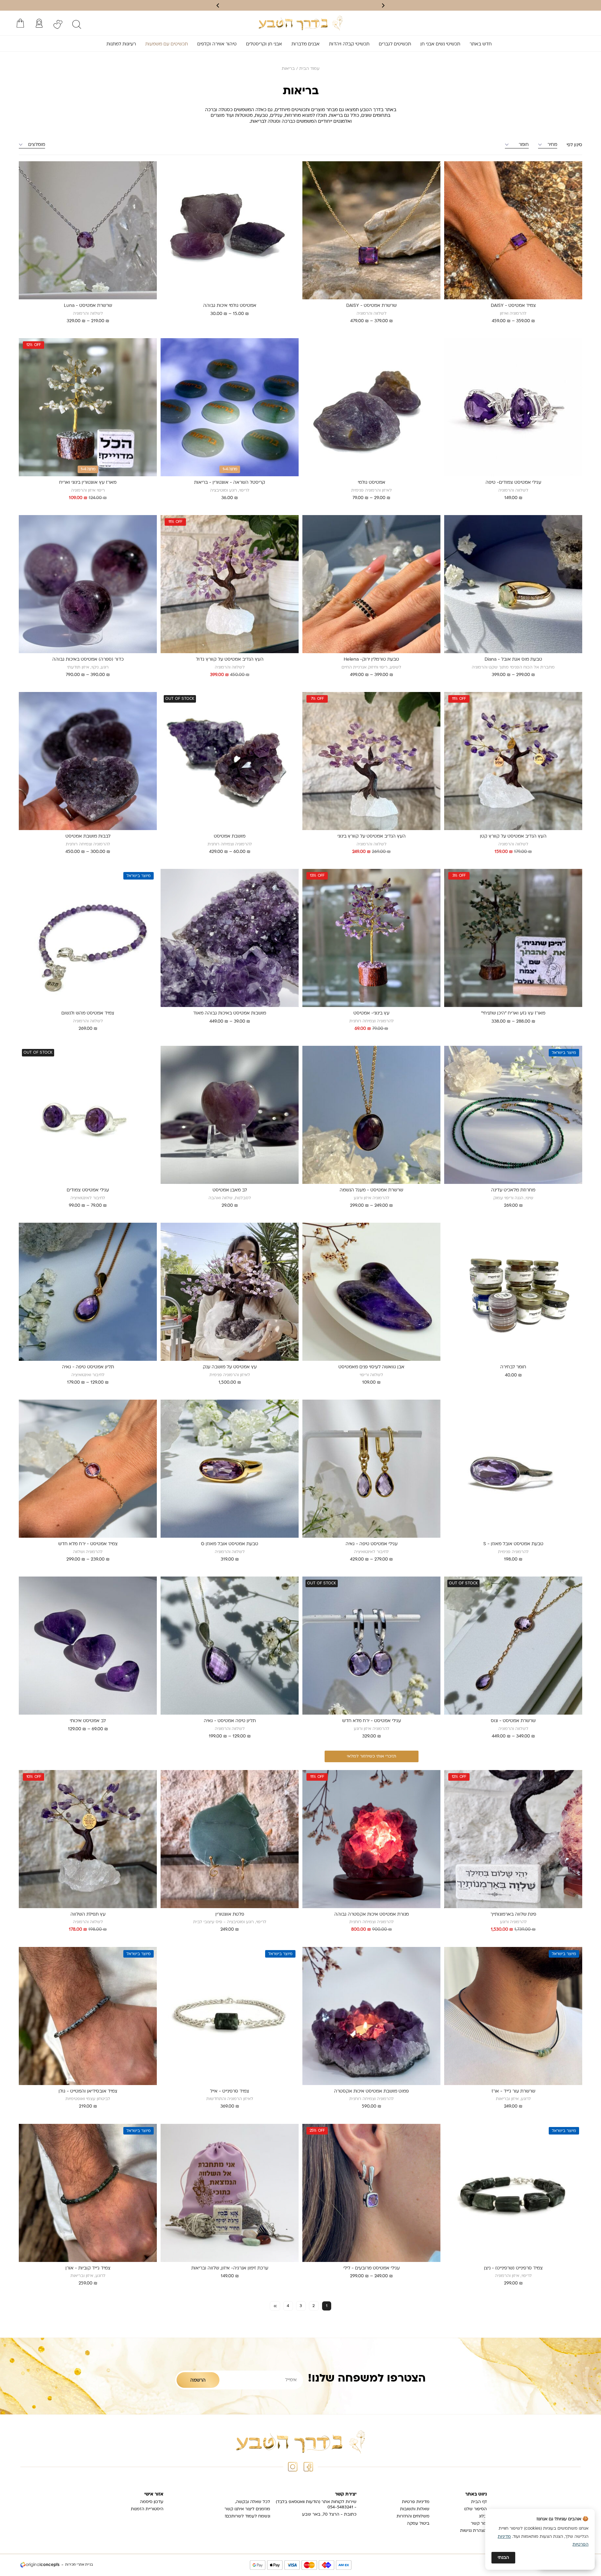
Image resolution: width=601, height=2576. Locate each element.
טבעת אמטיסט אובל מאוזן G (230, 1544)
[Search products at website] (77, 24)
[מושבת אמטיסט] (230, 761)
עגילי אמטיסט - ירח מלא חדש (372, 1721)
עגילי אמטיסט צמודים (88, 1190)
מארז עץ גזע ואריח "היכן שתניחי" (513, 1013)
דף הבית (479, 2502)
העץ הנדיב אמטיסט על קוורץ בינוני (372, 836)
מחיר (552, 145)
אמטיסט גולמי (372, 483)
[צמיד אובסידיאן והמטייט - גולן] (88, 2016)
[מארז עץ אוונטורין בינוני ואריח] (88, 407)
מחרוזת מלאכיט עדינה (513, 1190)
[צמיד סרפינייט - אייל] (230, 2016)
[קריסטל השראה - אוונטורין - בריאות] (230, 407)
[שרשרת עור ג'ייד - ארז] (513, 2016)
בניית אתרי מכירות (79, 2565)
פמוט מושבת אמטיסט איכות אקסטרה (371, 2091)
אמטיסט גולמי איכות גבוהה (230, 306)
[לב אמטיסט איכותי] (88, 1646)
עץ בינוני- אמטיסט (371, 1013)
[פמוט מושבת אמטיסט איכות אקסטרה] (371, 2016)
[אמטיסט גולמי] (371, 407)
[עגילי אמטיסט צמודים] (88, 1115)
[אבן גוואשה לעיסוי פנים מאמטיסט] (371, 1292)
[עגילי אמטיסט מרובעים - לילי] (371, 2193)
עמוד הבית (309, 69)
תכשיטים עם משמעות (167, 44)
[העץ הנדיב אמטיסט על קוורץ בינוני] (371, 761)
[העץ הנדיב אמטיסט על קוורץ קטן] (513, 761)
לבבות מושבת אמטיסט (88, 836)
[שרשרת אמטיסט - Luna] (88, 230)
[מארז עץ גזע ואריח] (513, 938)
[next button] (218, 5)
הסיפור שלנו (475, 2509)
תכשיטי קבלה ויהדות (349, 44)
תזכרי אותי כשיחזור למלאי (372, 1756)
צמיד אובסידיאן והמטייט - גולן (88, 2091)
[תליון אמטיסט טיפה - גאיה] (88, 1292)
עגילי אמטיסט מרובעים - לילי (372, 2268)
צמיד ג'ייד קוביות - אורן (88, 2268)
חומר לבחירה (513, 1367)
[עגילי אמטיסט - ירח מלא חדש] (371, 1646)
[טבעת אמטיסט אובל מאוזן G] (230, 1469)
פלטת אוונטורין (230, 1915)
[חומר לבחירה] (513, 1292)
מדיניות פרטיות (416, 2502)
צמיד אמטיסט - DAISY (513, 306)
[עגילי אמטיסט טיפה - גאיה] (371, 1469)
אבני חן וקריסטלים (264, 44)
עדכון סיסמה (152, 2502)
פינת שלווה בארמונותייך (513, 1915)
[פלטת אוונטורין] (230, 1839)
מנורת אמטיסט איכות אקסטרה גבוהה (372, 1915)
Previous (576, 234)
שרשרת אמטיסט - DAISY (371, 306)
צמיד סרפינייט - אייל (230, 2091)
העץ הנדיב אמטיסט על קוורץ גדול (230, 660)
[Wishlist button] (58, 24)
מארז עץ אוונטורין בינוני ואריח (88, 483)
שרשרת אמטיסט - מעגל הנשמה (371, 1190)
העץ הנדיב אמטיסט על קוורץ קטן (513, 836)
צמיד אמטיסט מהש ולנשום (88, 1013)
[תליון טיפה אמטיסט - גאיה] (230, 1646)
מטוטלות (244, 116)
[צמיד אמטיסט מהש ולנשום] (88, 938)
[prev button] (383, 5)
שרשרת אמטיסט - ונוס (513, 1721)
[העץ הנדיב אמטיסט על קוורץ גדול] (230, 584)
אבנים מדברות (306, 44)
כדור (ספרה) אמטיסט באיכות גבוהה (88, 660)
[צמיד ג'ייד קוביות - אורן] (88, 2193)
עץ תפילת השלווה (88, 1915)
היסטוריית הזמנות (147, 2509)
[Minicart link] (20, 23)
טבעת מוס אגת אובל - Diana (513, 660)
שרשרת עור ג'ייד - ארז (513, 2091)
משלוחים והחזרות (413, 2516)
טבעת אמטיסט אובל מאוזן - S (513, 1544)
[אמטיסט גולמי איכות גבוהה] (230, 230)
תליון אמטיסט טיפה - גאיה (88, 1367)
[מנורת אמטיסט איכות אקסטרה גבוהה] (371, 1839)
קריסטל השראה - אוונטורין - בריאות (230, 483)
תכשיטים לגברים (395, 44)
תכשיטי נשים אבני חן (440, 44)
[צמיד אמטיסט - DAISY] (513, 230)
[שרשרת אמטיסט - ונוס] (513, 1646)
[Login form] (39, 23)
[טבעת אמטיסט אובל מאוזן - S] (513, 1469)
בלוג (483, 2516)
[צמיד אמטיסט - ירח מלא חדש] (88, 1469)
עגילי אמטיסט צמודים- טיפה (513, 483)
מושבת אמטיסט (230, 836)
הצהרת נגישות (473, 2531)
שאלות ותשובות (415, 2509)
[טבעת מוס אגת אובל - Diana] (513, 584)
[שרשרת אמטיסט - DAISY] (371, 230)
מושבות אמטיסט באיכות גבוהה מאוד (230, 1013)
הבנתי (503, 2558)
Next (448, 234)
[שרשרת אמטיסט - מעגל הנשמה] (371, 1115)
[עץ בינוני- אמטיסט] (371, 938)
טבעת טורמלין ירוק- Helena (371, 660)
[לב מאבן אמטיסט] (230, 1115)
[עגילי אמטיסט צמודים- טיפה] (513, 407)
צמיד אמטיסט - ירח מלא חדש (88, 1544)
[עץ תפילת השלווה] (88, 1839)
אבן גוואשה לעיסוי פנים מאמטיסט (371, 1367)
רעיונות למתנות (121, 44)
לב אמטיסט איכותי (88, 1721)
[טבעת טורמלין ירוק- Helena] (371, 584)
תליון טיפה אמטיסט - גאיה (230, 1721)
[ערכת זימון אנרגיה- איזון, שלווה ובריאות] (230, 2193)
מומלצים (37, 145)
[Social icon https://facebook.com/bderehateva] (308, 2467)
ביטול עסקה (418, 2524)
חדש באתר (481, 44)
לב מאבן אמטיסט (230, 1190)
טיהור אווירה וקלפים (217, 44)
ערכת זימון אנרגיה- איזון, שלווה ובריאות (230, 2268)
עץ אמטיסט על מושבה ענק (230, 1367)
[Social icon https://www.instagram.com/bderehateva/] (293, 2467)
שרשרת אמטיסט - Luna (88, 306)
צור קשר (479, 2524)
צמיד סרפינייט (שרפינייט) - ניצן (513, 2268)
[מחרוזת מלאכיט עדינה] (513, 1115)
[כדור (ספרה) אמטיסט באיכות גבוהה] (88, 584)
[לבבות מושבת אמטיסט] (88, 761)
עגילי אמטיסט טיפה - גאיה (372, 1544)
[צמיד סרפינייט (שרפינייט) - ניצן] (513, 2193)
